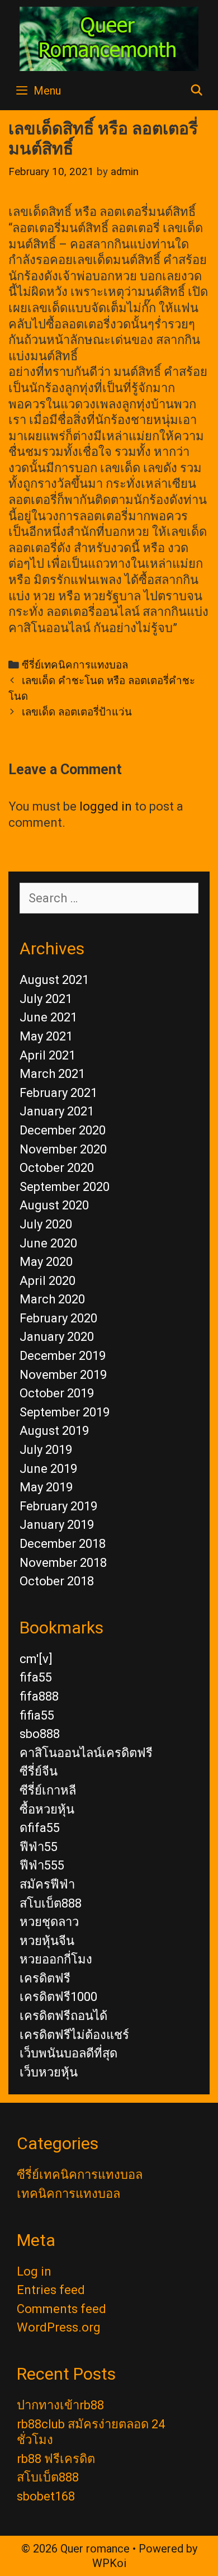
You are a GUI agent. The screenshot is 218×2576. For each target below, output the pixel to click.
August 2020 (54, 1205)
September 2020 (65, 1187)
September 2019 (65, 1412)
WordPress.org (59, 2327)
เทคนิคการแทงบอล (68, 2194)
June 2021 (48, 1017)
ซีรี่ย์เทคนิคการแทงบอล (75, 665)
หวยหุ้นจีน (47, 1941)
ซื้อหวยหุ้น (47, 1809)
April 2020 (48, 1281)
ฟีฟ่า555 (42, 1865)
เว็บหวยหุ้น (49, 2072)
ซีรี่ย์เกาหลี (48, 1790)
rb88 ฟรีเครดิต (56, 2459)
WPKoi (109, 2563)
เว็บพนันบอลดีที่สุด (68, 2053)
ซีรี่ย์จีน (39, 1771)
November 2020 (63, 1149)
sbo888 (40, 1734)
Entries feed (51, 2290)
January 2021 (57, 1111)
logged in (106, 806)
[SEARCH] (197, 91)
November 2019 (63, 1375)
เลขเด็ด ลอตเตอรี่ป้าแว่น (77, 712)
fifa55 (36, 1677)
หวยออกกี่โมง (56, 1959)
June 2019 (48, 1469)
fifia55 (37, 1715)
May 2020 (46, 1262)
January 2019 (57, 1525)
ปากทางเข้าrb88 (60, 2405)
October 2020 (57, 1168)
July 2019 (46, 1450)
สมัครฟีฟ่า (47, 1884)
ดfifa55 (40, 1828)
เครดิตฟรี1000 (58, 1997)
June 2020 (48, 1243)
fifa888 (39, 1696)
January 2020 (57, 1337)
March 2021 (52, 1074)
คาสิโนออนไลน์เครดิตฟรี (86, 1753)
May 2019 (46, 1487)
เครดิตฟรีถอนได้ (63, 2016)
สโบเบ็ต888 (51, 1903)
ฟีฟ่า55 (39, 1847)
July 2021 (46, 999)
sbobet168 (46, 2496)
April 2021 (48, 1055)
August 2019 (54, 1431)
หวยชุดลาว (49, 1922)
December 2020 (63, 1130)
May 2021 (46, 1036)
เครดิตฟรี (45, 1978)
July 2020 (46, 1224)
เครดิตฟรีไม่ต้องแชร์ (74, 2035)
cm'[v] (36, 1659)
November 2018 (63, 1563)
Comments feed (61, 2309)
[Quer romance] (109, 38)
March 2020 (52, 1299)
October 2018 (57, 1581)
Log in (34, 2271)
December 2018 (63, 1544)
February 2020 (58, 1318)
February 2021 (58, 1093)
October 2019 (57, 1393)
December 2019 (63, 1356)
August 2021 (54, 980)
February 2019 (58, 1506)
